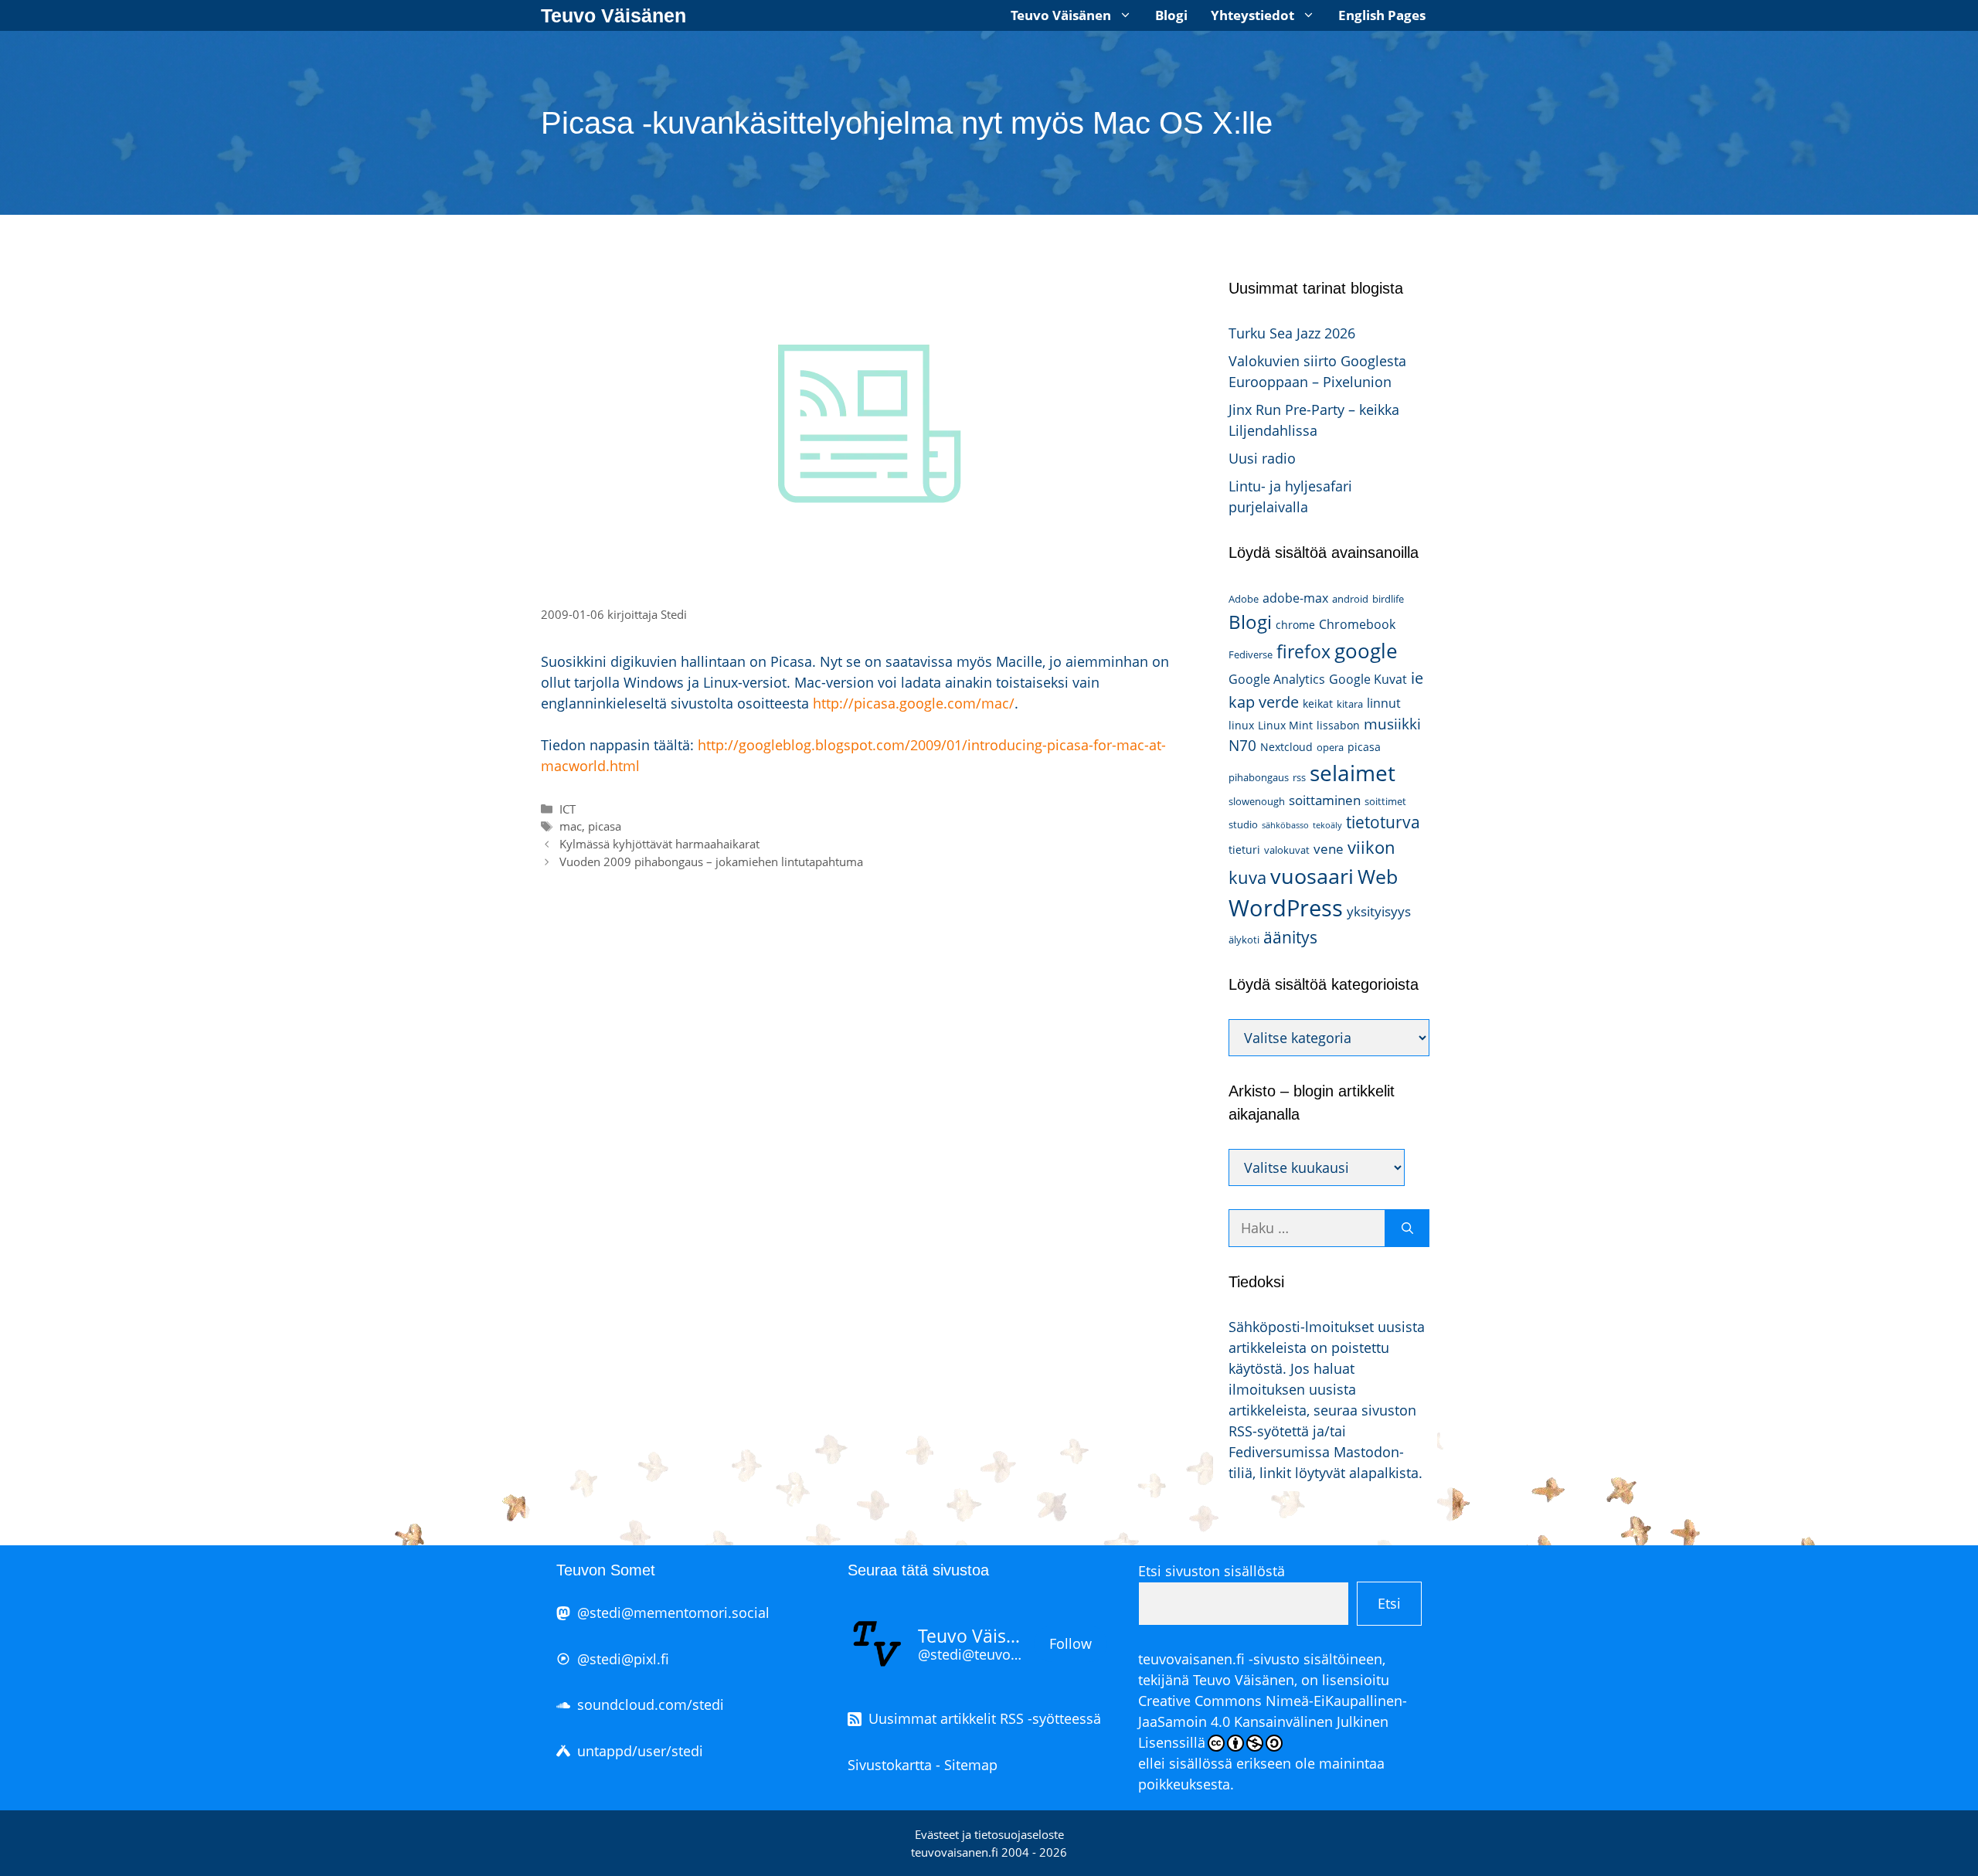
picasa (605, 826)
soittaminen (1325, 800)
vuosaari (1312, 876)
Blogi (1171, 15)
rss (1299, 777)
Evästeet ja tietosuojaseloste (989, 1834)
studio (1243, 824)
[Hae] (1407, 1228)
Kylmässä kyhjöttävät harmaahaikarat (659, 844)
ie (1417, 678)
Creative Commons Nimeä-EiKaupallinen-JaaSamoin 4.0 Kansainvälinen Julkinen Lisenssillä (1273, 1721)
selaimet (1353, 773)
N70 (1242, 745)
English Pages (1382, 15)
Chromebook (1357, 624)
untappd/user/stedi (640, 1751)
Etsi (1389, 1603)
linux (1241, 725)
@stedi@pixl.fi (623, 1659)
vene (1329, 849)
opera (1330, 747)
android (1350, 599)
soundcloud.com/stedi (651, 1704)
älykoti (1244, 940)
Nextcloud (1286, 747)
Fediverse (1251, 654)
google (1366, 651)
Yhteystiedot (1252, 15)
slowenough (1257, 801)
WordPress (1286, 908)
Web (1378, 877)
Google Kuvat (1368, 679)
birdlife (1388, 599)
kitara (1350, 704)
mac (571, 826)
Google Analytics (1277, 679)
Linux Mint (1285, 725)
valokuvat (1287, 850)
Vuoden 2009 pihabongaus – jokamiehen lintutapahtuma (711, 862)
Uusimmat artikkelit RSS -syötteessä (985, 1718)
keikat (1318, 703)
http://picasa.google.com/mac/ (914, 703)
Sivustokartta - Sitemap (923, 1765)
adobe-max (1295, 598)
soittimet (1385, 801)
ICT (568, 809)
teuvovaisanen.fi (1191, 1659)
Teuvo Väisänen (613, 15)
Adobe (1244, 599)
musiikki (1392, 724)
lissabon (1338, 725)
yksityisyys (1379, 911)
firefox (1303, 651)
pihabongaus (1259, 777)
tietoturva (1383, 822)
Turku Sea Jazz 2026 (1292, 333)
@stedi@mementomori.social (673, 1613)
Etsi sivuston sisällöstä (1212, 1571)
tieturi (1244, 850)
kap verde (1264, 702)
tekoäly (1327, 825)
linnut (1384, 703)
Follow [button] (1071, 1643)
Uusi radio (1262, 458)
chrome (1295, 625)
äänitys (1290, 937)
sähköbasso (1285, 825)
